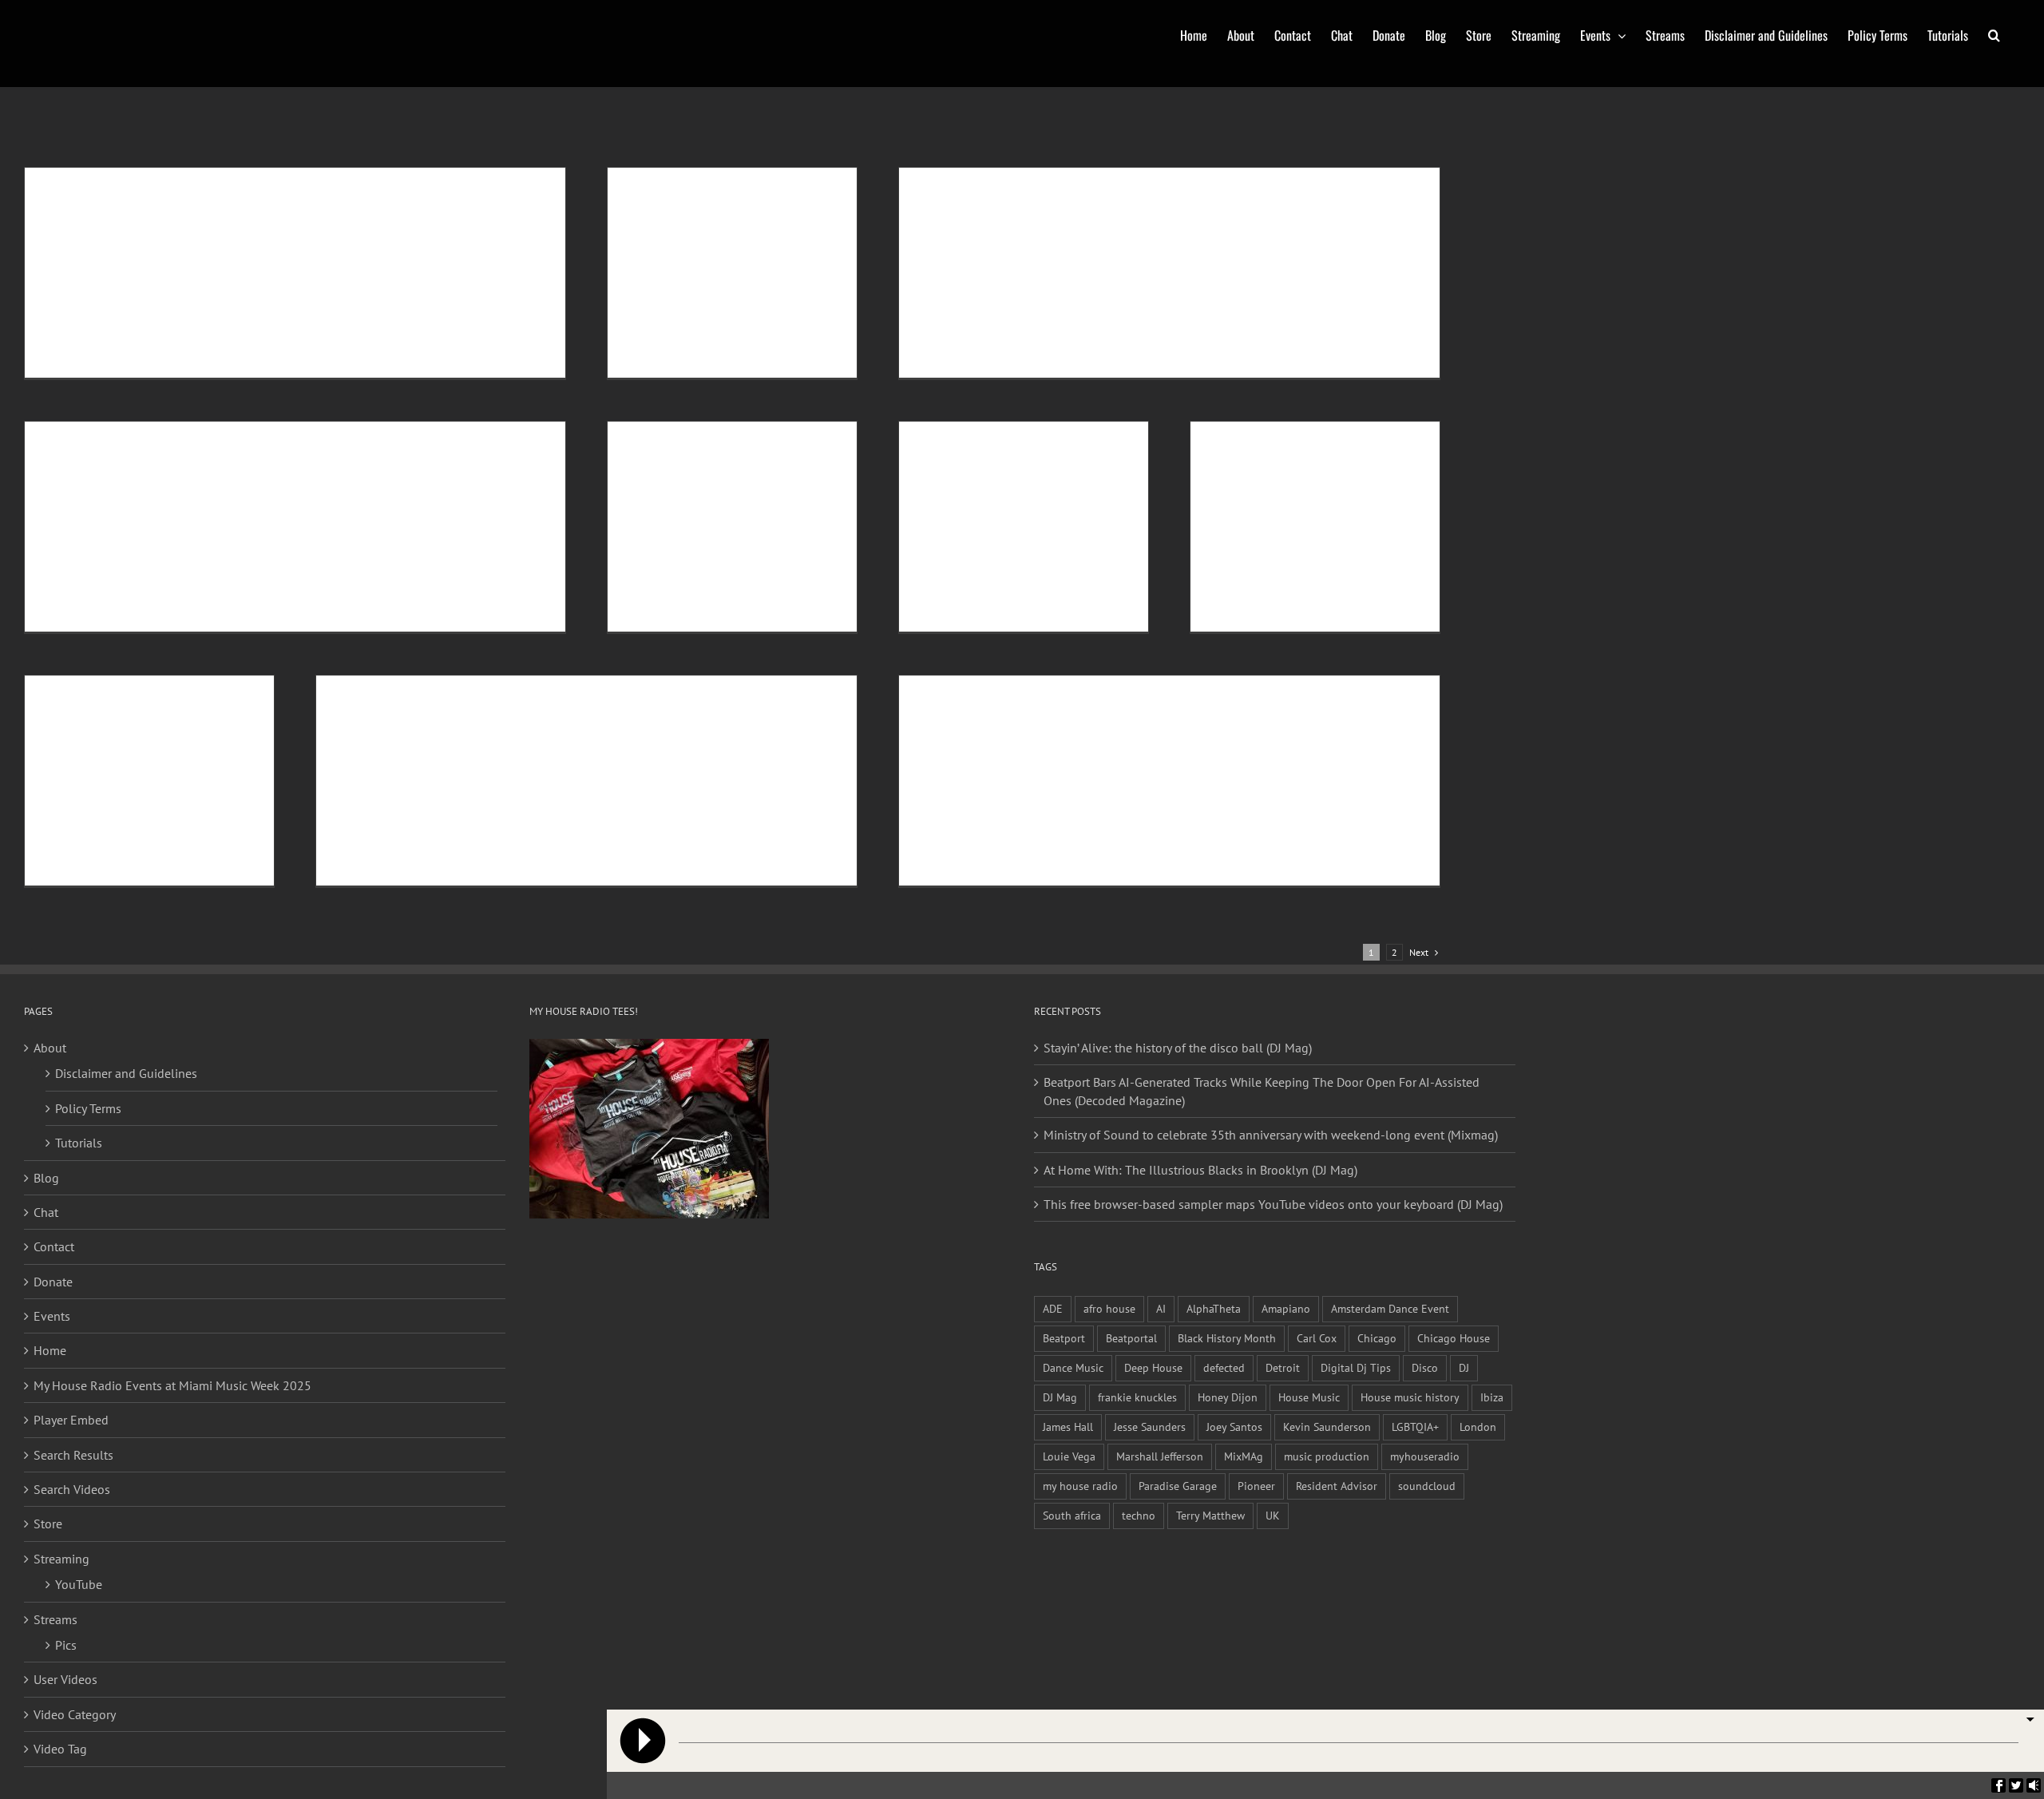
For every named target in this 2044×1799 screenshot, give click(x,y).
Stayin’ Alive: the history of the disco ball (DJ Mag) (1178, 1048)
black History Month (280, 182)
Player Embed (71, 1420)
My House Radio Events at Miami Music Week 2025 (172, 1385)
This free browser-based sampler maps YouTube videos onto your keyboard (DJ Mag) (1273, 1204)
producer (1226, 721)
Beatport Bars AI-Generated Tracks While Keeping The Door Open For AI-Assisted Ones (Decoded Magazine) (1262, 1091)
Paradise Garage (1178, 1486)
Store (48, 1524)
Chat (46, 1212)
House (409, 182)
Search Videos (72, 1489)
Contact (54, 1246)
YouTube (79, 1584)
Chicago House (1454, 1338)
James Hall (1068, 1427)
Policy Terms (88, 1108)
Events (52, 1316)
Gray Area (1132, 721)
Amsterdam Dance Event (1390, 1308)
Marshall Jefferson (1160, 1456)
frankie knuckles (1137, 1397)
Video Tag (60, 1749)
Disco (1368, 182)
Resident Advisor (1337, 1486)
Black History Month (1227, 1338)
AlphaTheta (1214, 1308)
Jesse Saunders (1150, 1427)
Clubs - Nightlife (1321, 182)
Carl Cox (1317, 1338)
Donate (53, 1282)
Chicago (341, 182)
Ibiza (1492, 1397)
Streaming (61, 1559)
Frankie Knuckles (490, 436)
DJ (1387, 182)
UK (1273, 1515)
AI (1161, 1308)
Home (50, 1350)
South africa (1072, 1515)
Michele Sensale (108, 182)
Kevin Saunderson (1327, 1427)
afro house (1109, 1308)
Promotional (1272, 721)
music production (1327, 1456)
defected (1224, 1367)
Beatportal (1131, 1338)
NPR (362, 450)
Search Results (73, 1455)
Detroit (437, 436)
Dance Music (394, 436)
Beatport (1064, 1338)
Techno (389, 450)
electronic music (1086, 196)
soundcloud (1427, 1486)
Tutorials (79, 1143)
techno (1139, 1515)
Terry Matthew (1210, 1515)
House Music (450, 182)
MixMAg (1244, 1456)
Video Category (75, 1714)
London (1478, 1427)
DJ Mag (1060, 1397)
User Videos (65, 1679)
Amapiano (1286, 1308)
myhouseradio (1425, 1456)
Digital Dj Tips (1356, 1367)
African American (1165, 182)
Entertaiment (457, 704)
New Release (680, 704)
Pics (66, 1645)
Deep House (1153, 1367)
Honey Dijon (1228, 1397)
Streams (55, 1619)
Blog (46, 1178)
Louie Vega (1069, 1456)
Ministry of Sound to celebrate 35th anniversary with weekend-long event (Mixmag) (1271, 1135)
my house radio (1080, 1486)
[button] (1994, 34)
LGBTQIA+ (1415, 1427)
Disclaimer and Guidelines (126, 1073)
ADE (1053, 1308)
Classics (377, 182)
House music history (1410, 1397)
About (50, 1048)
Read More (77, 335)
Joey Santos (1234, 1427)
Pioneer (1256, 1486)
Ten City (726, 704)
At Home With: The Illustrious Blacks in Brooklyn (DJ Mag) (1200, 1170)
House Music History (1245, 196)
